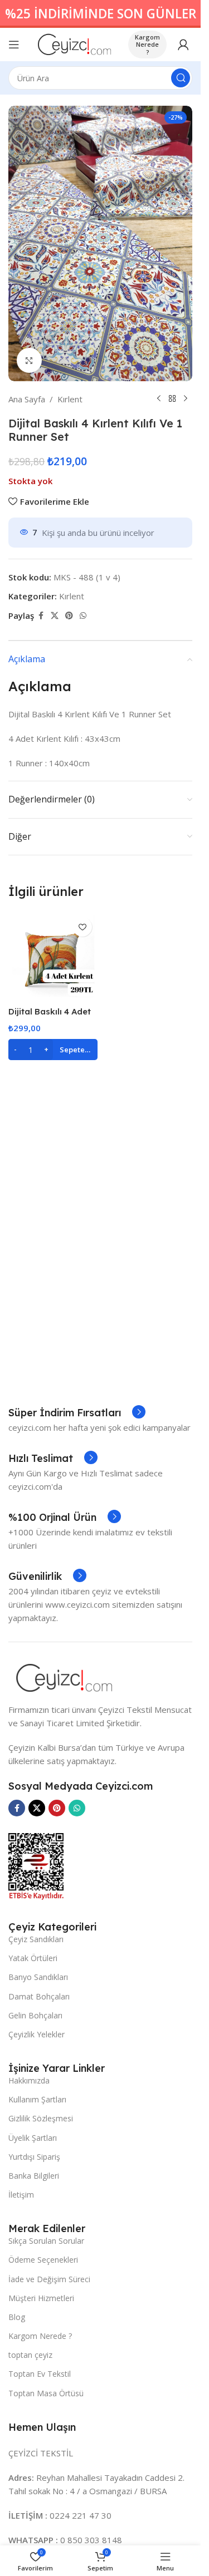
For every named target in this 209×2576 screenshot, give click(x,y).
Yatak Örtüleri (33, 1958)
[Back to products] (172, 399)
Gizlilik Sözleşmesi (41, 2118)
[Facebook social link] (41, 616)
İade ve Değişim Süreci (49, 2279)
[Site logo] (74, 43)
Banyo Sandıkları (38, 1977)
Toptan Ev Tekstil (40, 2374)
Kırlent (70, 399)
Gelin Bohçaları (35, 2015)
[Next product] (186, 399)
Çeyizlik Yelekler (37, 2034)
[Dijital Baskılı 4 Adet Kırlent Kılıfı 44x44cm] (53, 956)
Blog (17, 2317)
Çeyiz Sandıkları (36, 1939)
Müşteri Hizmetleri (41, 2298)
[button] (53, 1050)
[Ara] (181, 78)
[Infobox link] (77, 1413)
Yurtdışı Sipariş (34, 2157)
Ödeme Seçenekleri (43, 2260)
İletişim (21, 2195)
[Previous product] (159, 399)
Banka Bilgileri (34, 2176)
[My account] (183, 45)
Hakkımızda (29, 2080)
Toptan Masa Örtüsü (46, 2393)
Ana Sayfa (27, 399)
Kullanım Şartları (37, 2099)
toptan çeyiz (30, 2355)
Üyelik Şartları (33, 2138)
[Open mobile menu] (14, 45)
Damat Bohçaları (39, 1996)
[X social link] (55, 616)
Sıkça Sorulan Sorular (46, 2241)
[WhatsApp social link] (83, 616)
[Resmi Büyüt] (29, 360)
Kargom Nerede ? (147, 44)
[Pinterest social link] (69, 616)
